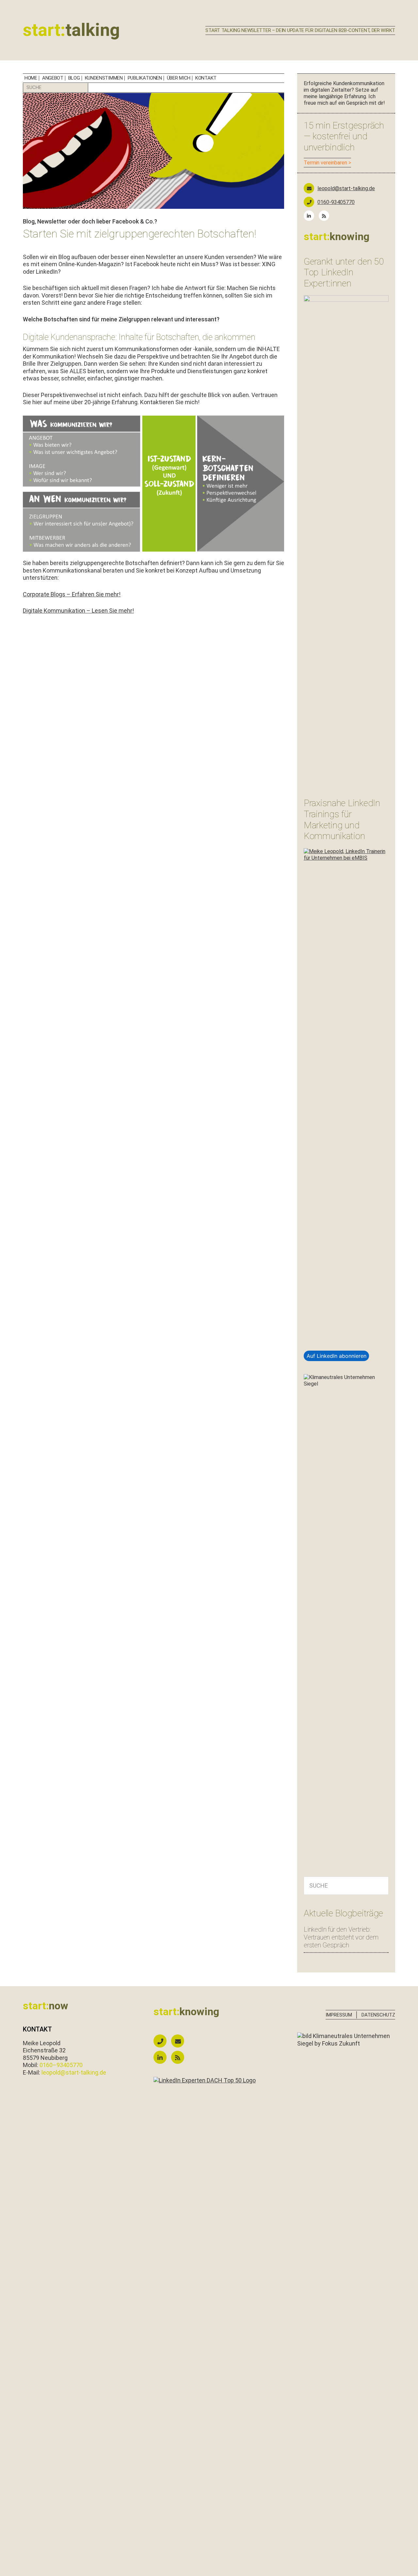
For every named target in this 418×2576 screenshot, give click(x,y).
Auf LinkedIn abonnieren (337, 1356)
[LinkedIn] (311, 216)
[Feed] (326, 216)
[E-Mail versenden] (179, 2041)
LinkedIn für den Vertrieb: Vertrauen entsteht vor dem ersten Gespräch (341, 1937)
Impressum (339, 2015)
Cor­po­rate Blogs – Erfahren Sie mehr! (72, 594)
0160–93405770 (61, 2065)
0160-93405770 (336, 202)
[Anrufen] (162, 2041)
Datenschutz (378, 2015)
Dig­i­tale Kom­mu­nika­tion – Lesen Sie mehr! (78, 611)
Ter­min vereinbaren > (327, 163)
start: (71, 30)
